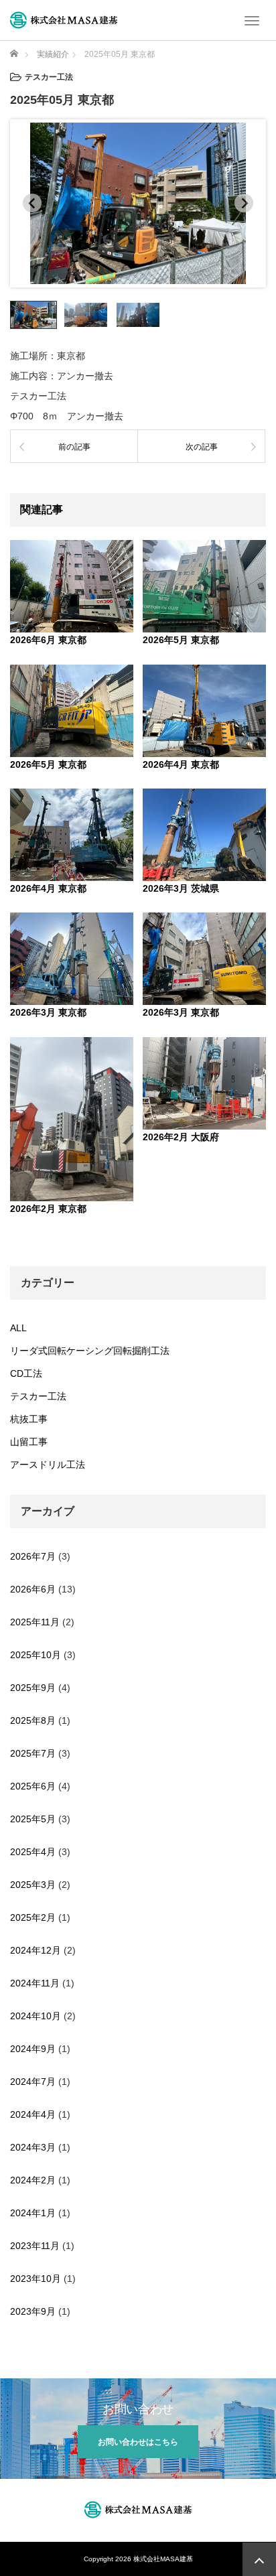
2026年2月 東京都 (48, 1209)
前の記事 (74, 447)
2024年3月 (33, 2147)
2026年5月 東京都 (181, 640)
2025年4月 (33, 1852)
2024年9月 (33, 2049)
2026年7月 (33, 1556)
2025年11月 (35, 1622)
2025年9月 (33, 1688)
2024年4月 (33, 2114)
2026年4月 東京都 (181, 764)
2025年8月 (33, 1720)
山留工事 (29, 1442)
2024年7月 (33, 2082)
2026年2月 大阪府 (181, 1137)
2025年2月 (33, 1917)
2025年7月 (33, 1753)
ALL (18, 1328)
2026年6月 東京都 (48, 640)
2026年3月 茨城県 (181, 888)
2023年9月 (33, 2311)
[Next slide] (244, 203)
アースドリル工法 (48, 1465)
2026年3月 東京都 (48, 1012)
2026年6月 (33, 1589)
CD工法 (26, 1373)
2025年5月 (33, 1819)
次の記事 (202, 447)
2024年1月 (33, 2213)
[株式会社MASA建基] (64, 19)
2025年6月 (33, 1786)
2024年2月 (33, 2180)
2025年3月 (33, 1885)
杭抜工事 (29, 1419)
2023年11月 (35, 2246)
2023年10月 (36, 2279)
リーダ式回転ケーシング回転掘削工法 (90, 1351)
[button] (33, 315)
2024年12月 (36, 1950)
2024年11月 (35, 1983)
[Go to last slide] (32, 203)
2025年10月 (36, 1655)
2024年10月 (36, 2016)
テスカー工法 (38, 1396)
